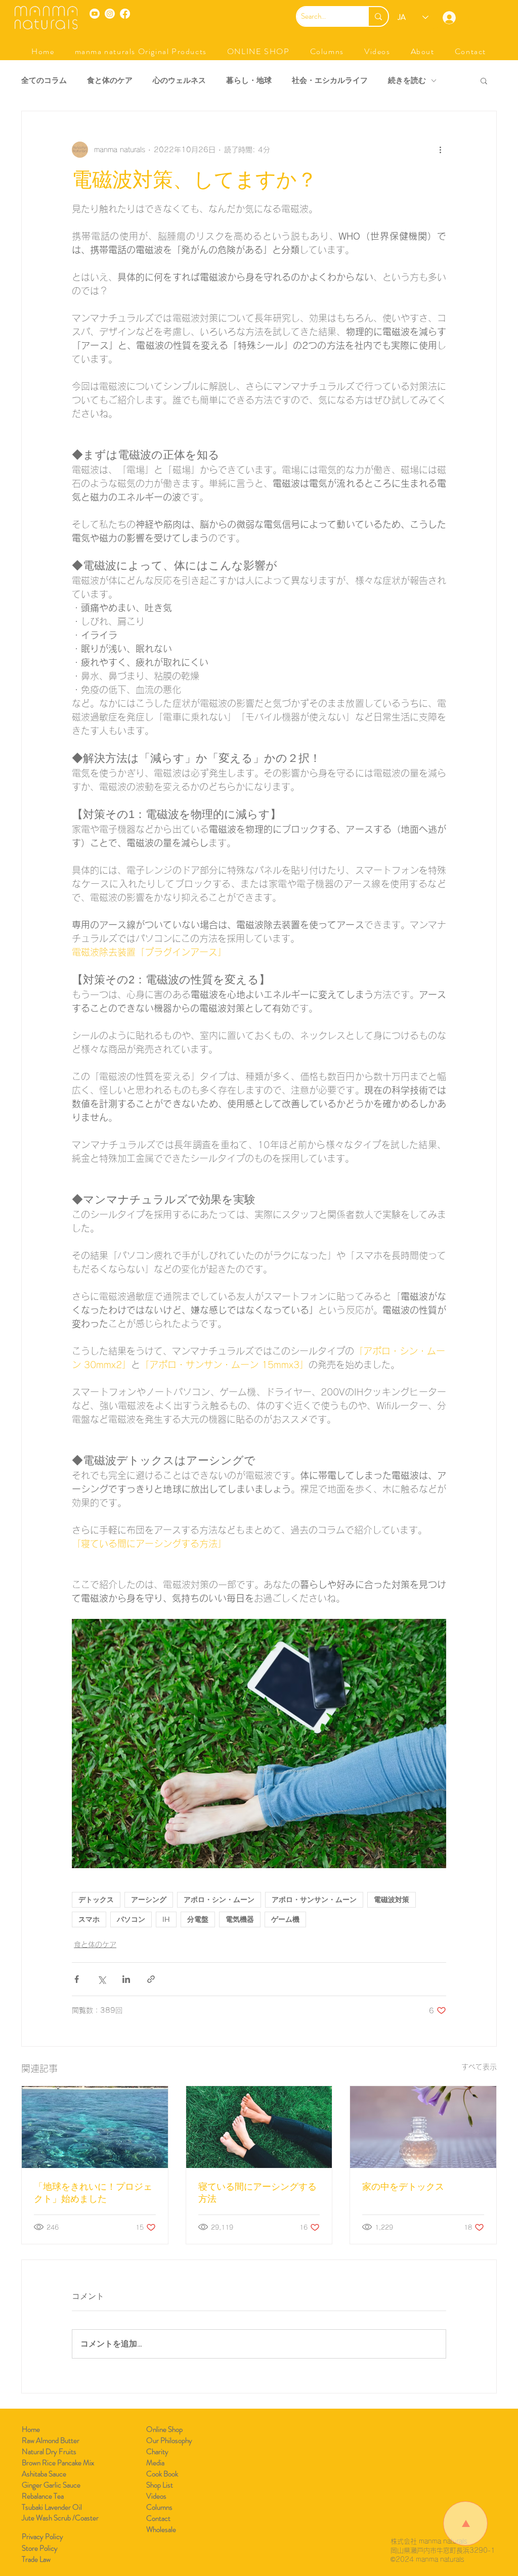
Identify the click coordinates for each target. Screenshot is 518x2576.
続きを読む (407, 81)
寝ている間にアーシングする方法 (257, 2193)
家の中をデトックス (403, 2187)
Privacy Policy (42, 2537)
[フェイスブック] (125, 14)
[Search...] (378, 16)
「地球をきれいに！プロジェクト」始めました (93, 2193)
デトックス (96, 1900)
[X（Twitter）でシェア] (101, 1979)
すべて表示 (479, 2067)
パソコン (131, 1919)
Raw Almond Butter (51, 2441)
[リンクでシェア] (151, 1979)
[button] (141, 51)
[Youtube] (95, 14)
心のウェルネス (179, 81)
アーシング (149, 1900)
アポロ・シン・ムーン (219, 1900)
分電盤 (198, 1919)
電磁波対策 (392, 1900)
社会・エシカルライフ (330, 81)
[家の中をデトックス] (423, 2127)
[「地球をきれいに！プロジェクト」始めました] (95, 2127)
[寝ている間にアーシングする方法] (259, 2127)
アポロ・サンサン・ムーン (314, 1900)
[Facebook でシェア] (77, 1979)
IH (166, 1919)
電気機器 (240, 1919)
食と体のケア (110, 81)
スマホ (89, 1919)
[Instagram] (110, 14)
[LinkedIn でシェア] (126, 1979)
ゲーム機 (285, 1919)
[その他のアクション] (440, 150)
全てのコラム (44, 81)
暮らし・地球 (249, 81)
